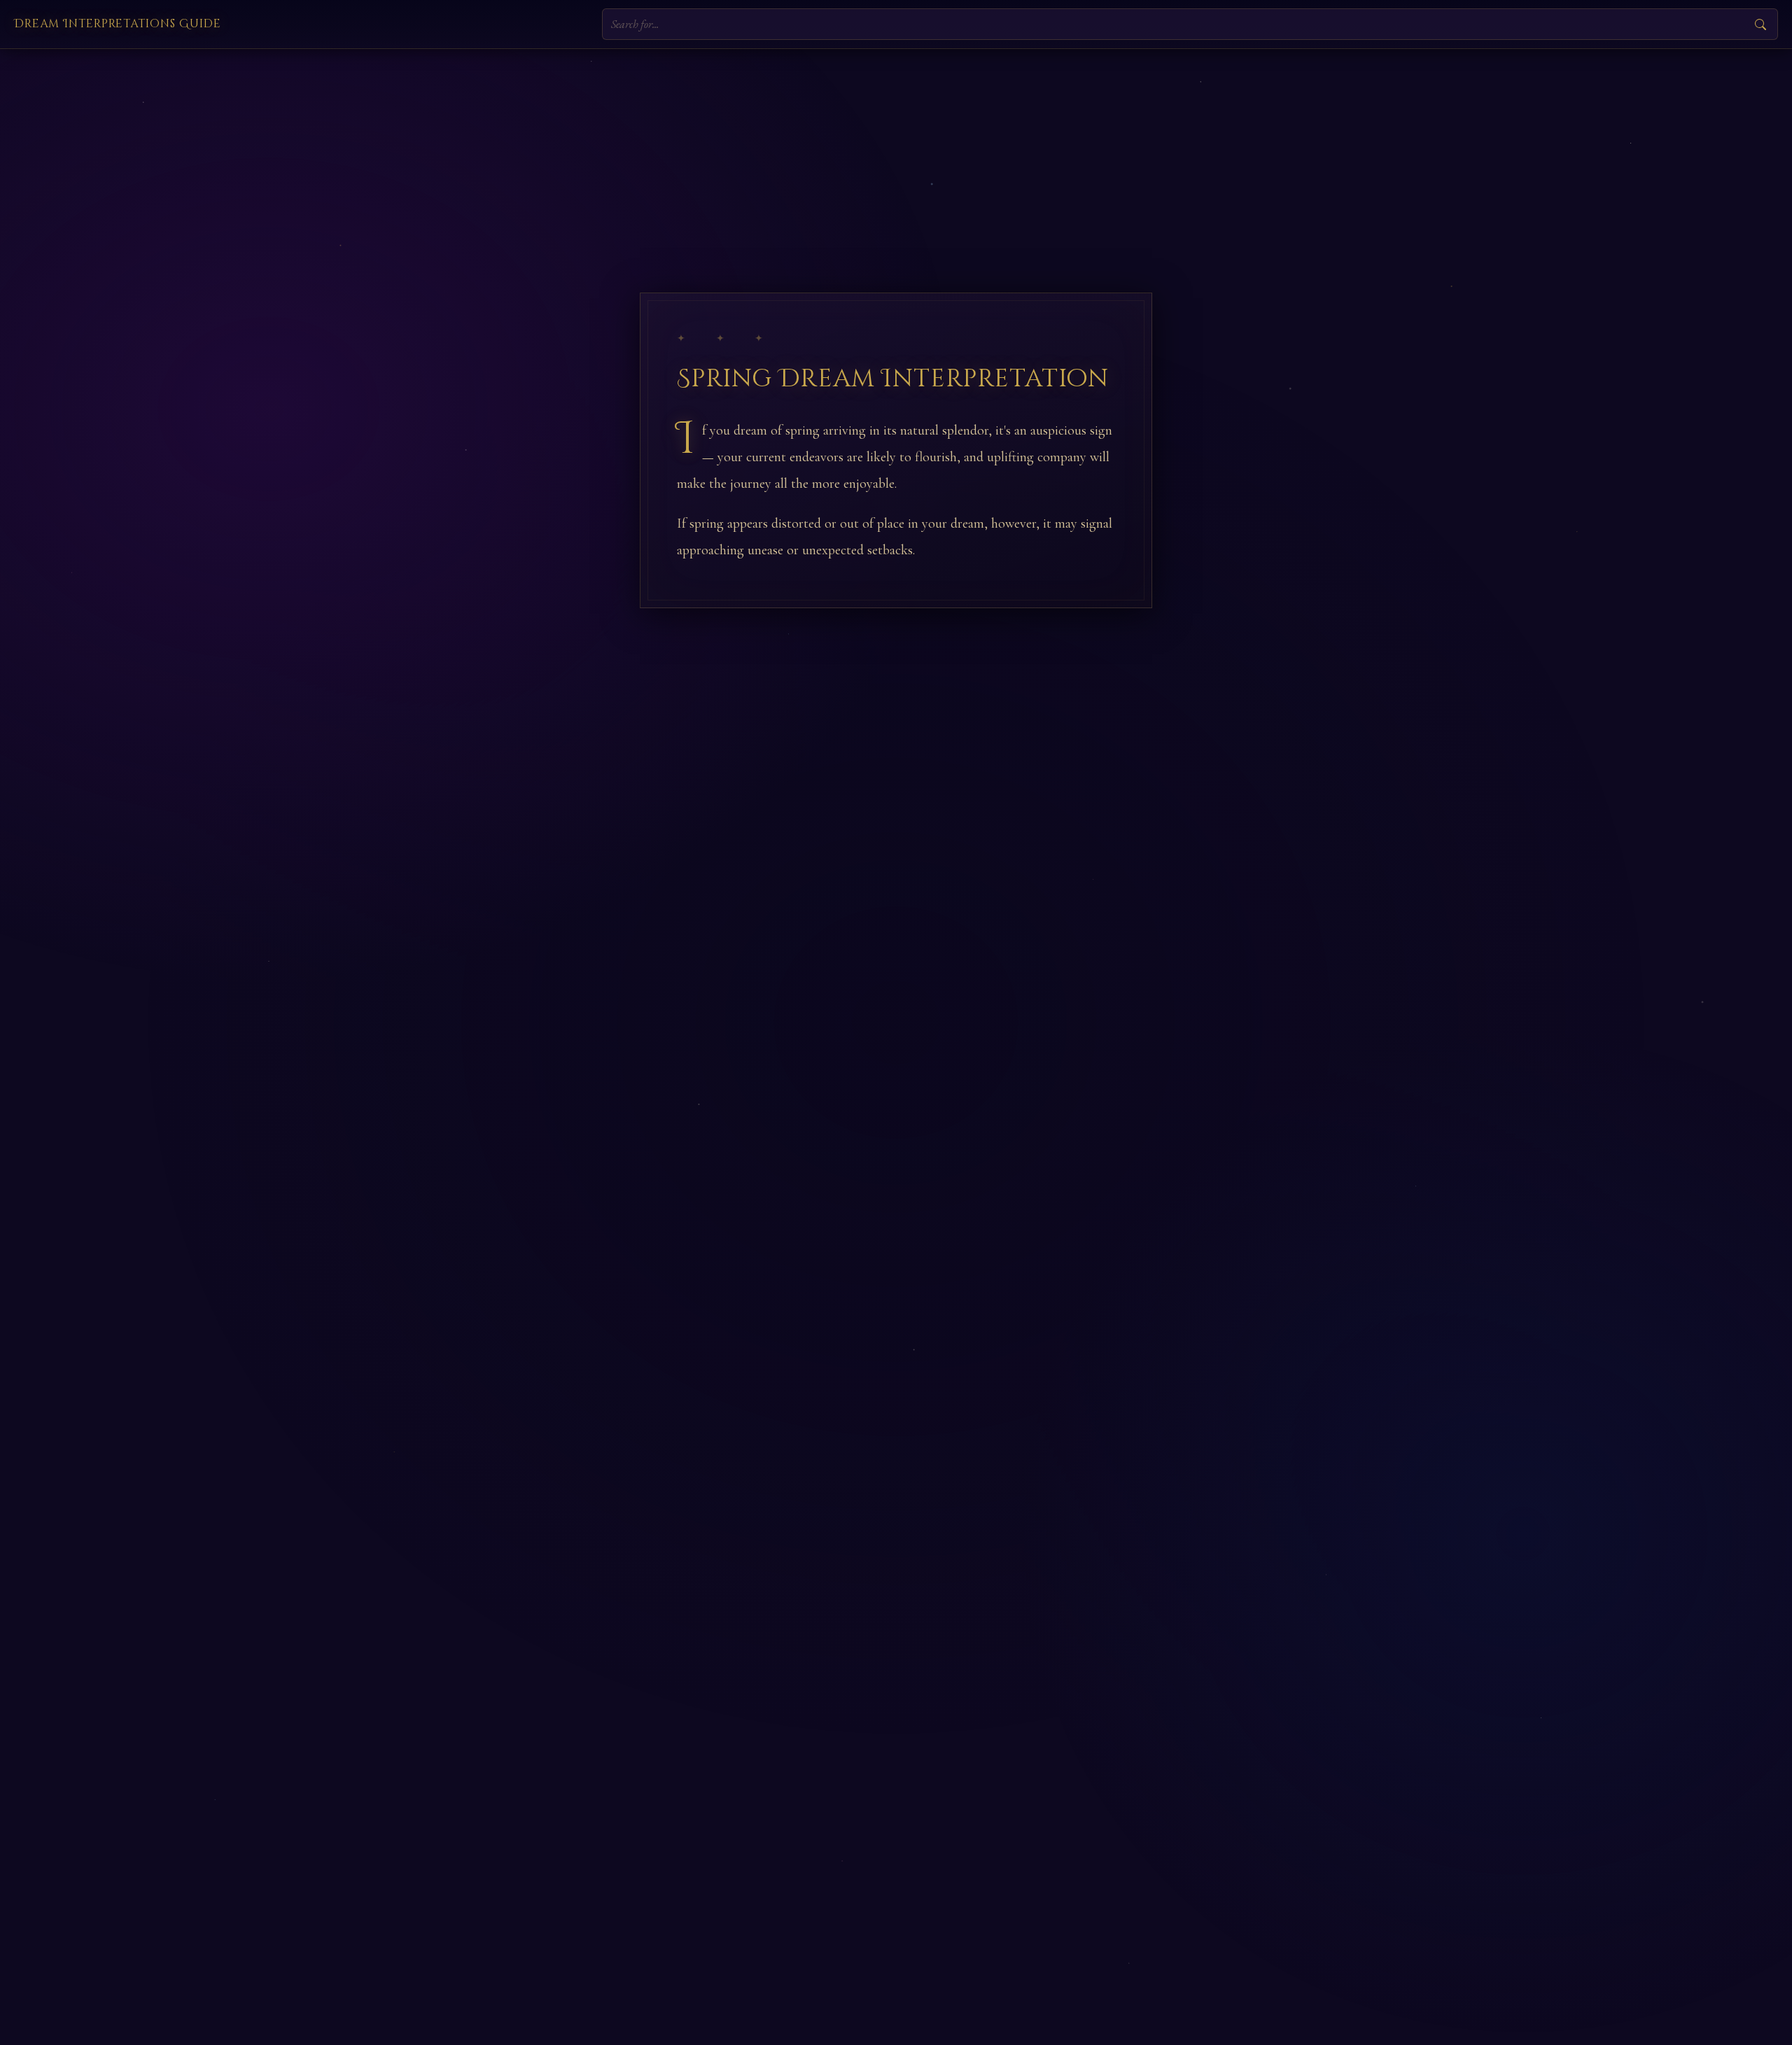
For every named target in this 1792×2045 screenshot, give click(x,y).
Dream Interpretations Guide (118, 24)
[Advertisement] (896, 154)
